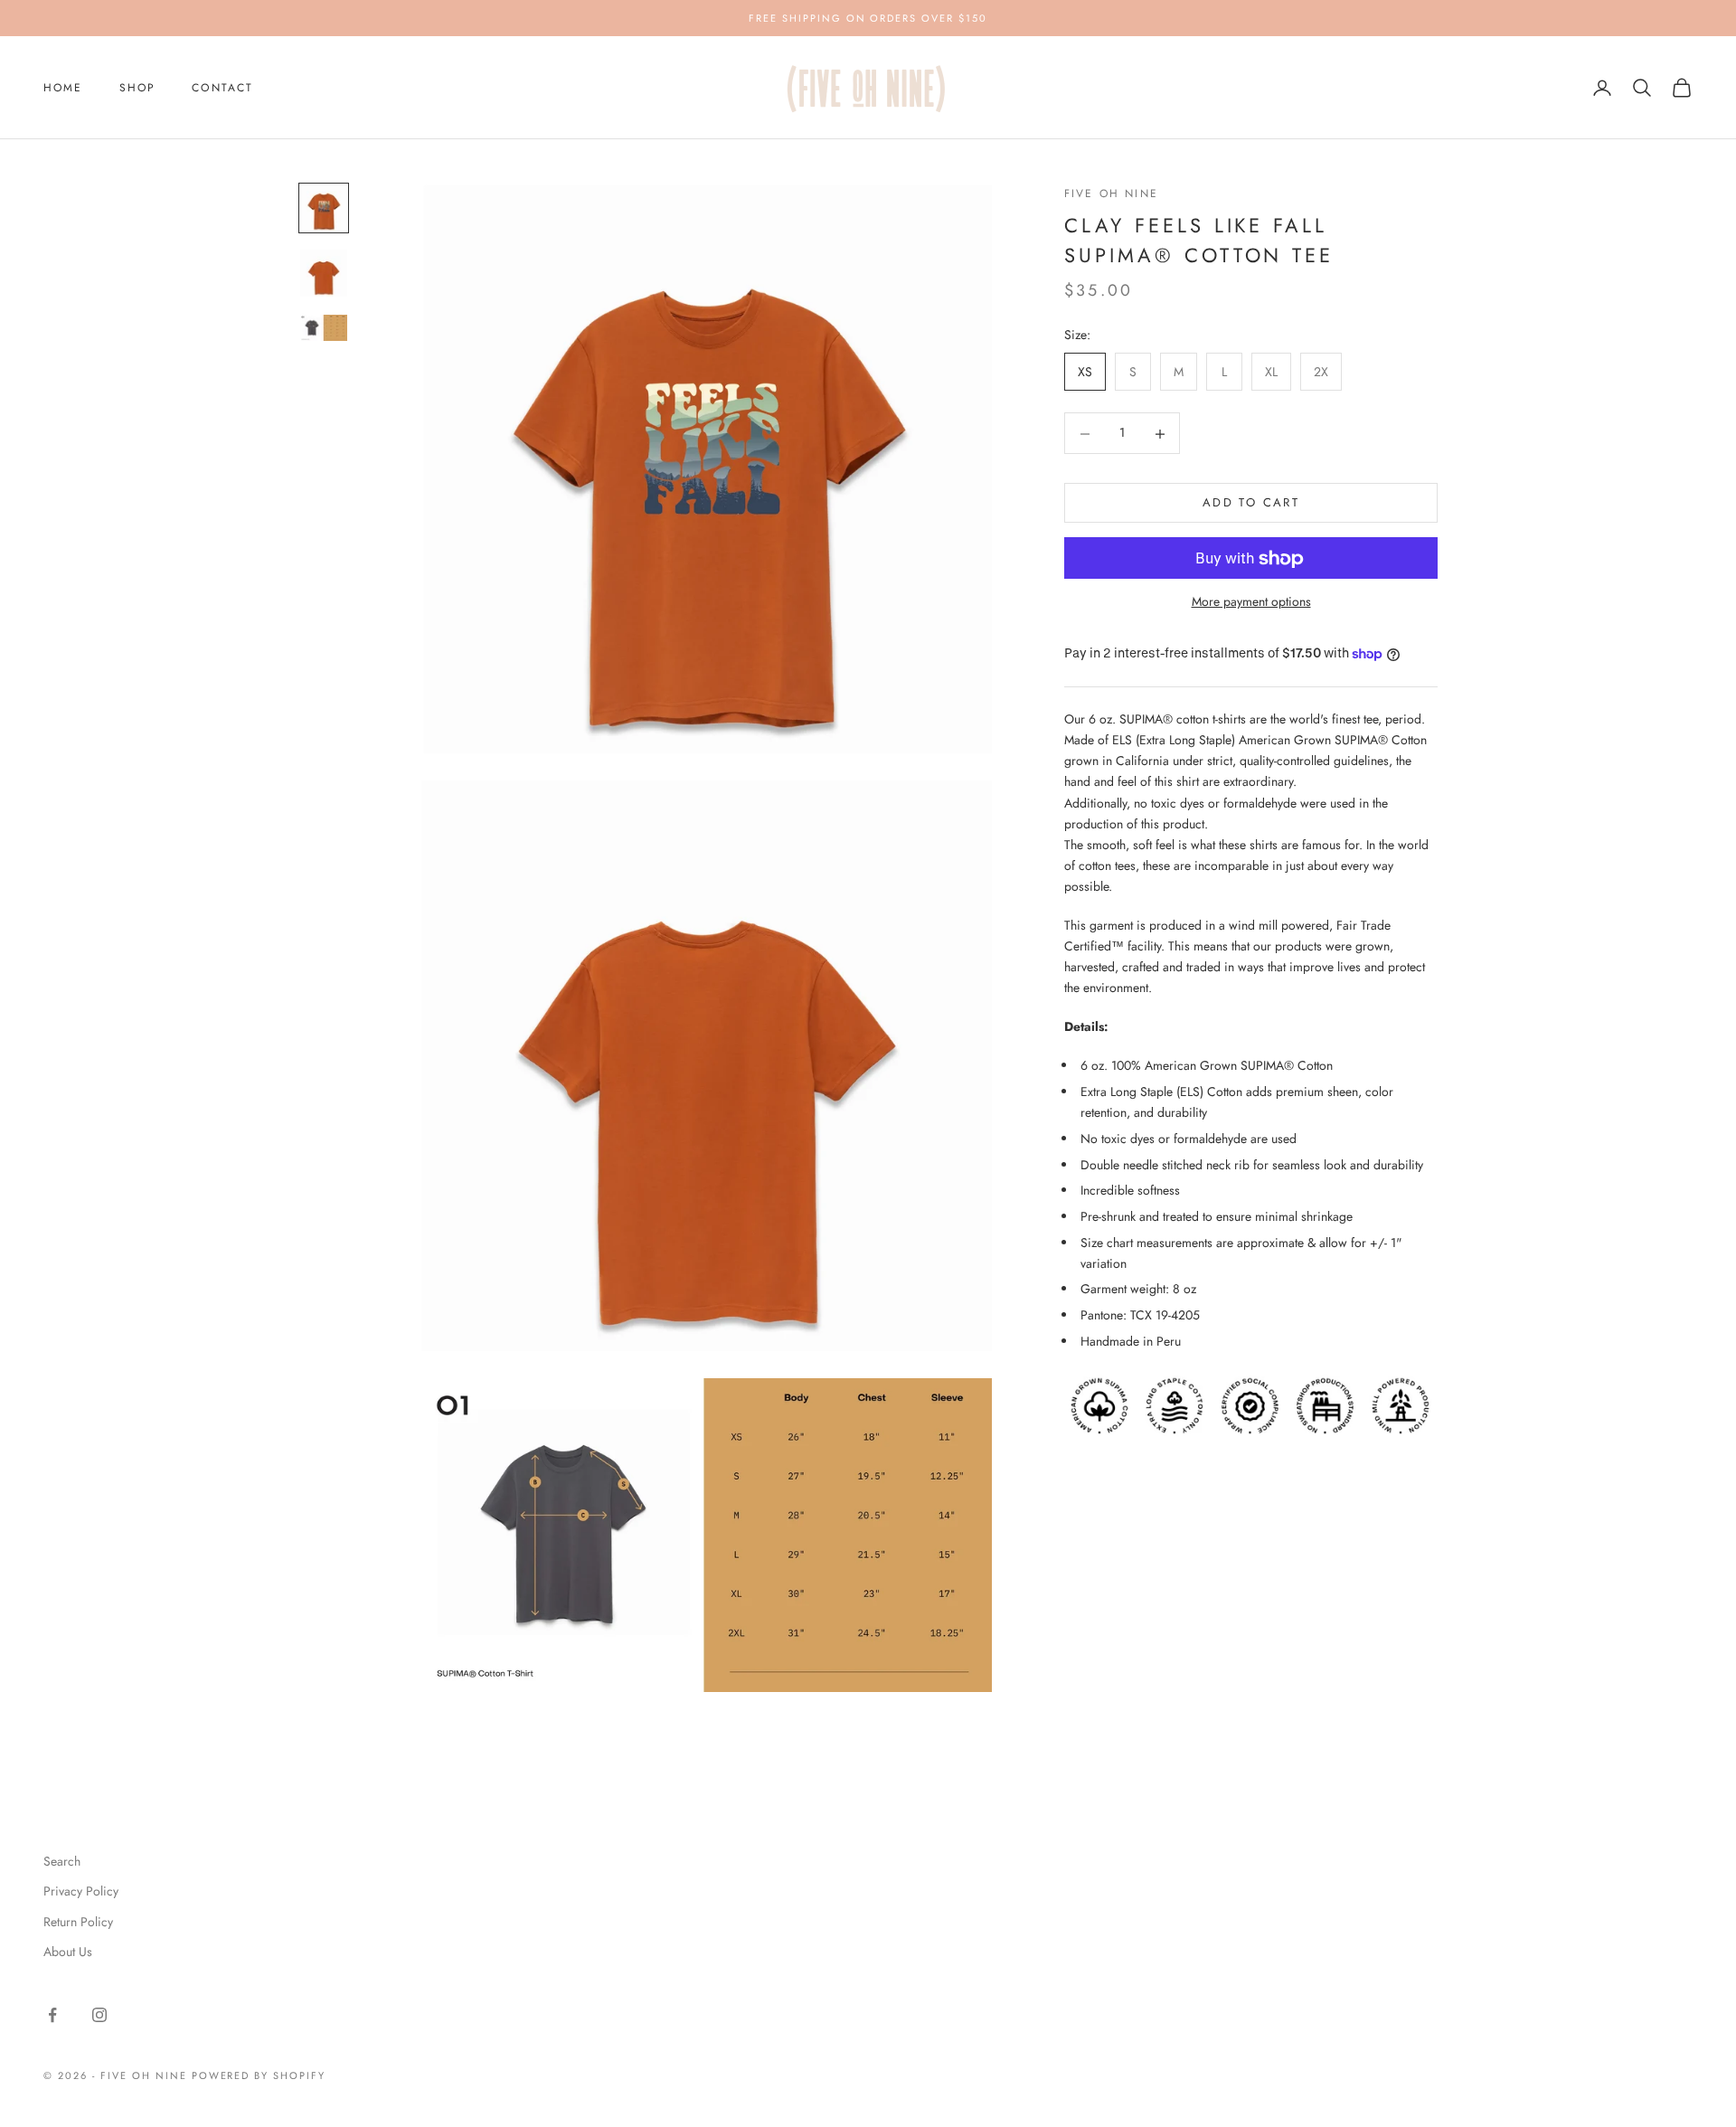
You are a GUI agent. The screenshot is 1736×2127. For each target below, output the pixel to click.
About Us (68, 1952)
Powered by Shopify (259, 2075)
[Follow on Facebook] (52, 2015)
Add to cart (1251, 503)
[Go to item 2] (324, 273)
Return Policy (78, 1922)
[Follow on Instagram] (99, 2015)
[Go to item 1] (324, 208)
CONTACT (222, 88)
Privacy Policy (81, 1891)
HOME (63, 88)
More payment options (1251, 601)
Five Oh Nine (1111, 194)
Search (62, 1861)
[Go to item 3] (324, 328)
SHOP (138, 88)
